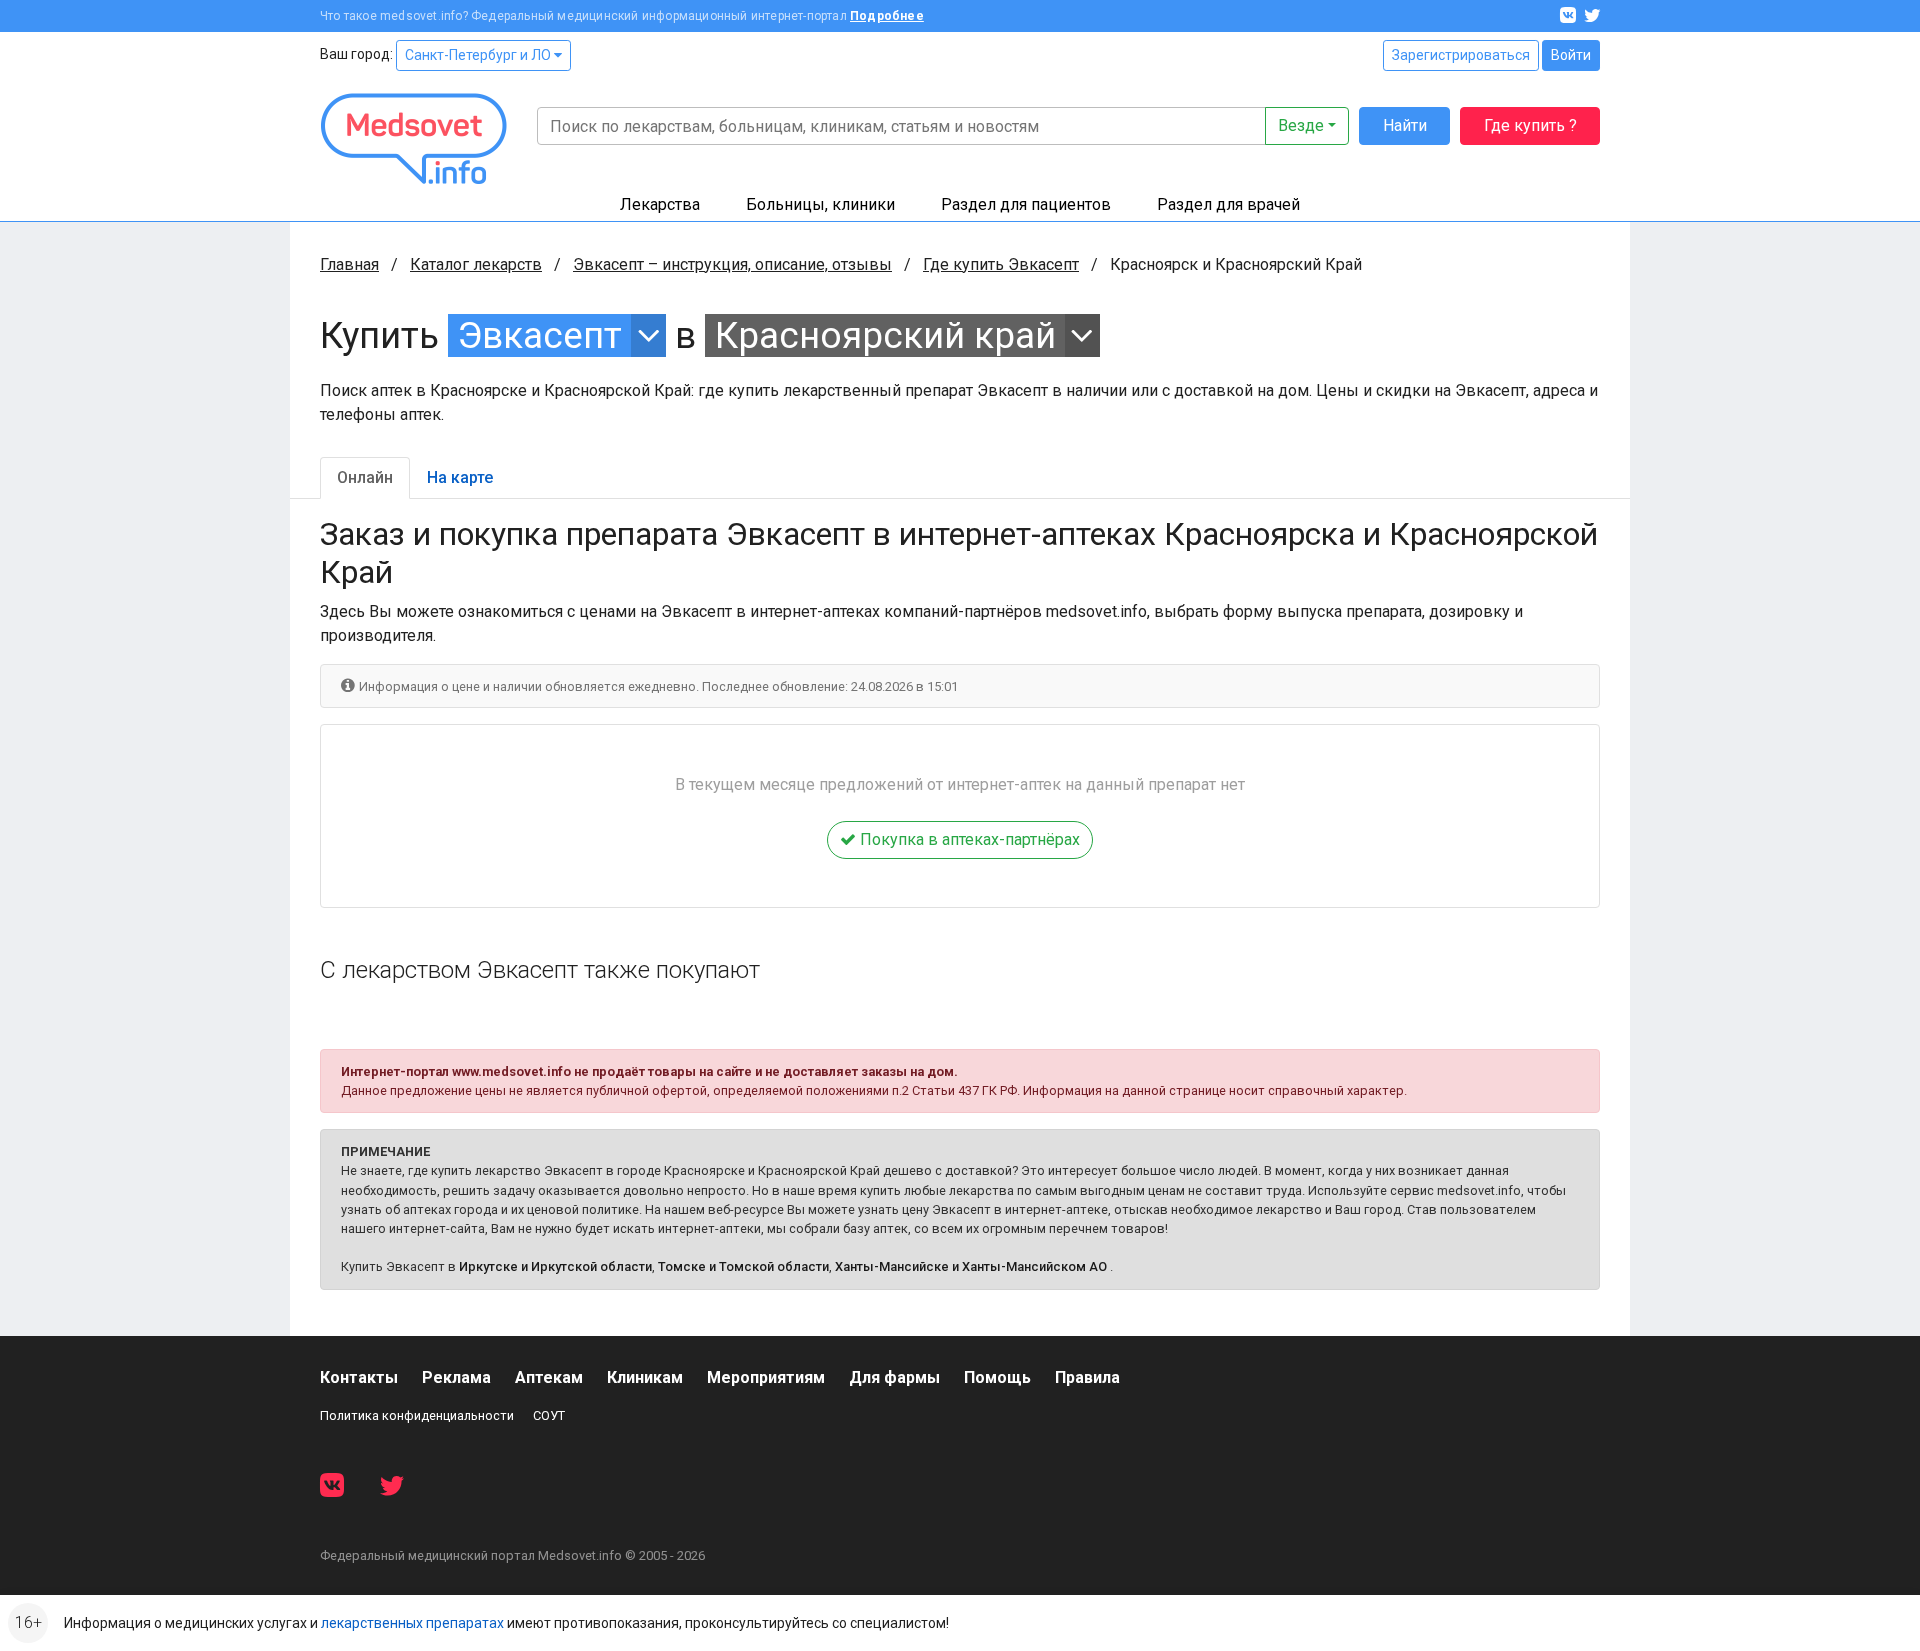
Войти (1571, 55)
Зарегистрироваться (1461, 55)
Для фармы (894, 1377)
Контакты (359, 1377)
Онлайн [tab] (365, 477)
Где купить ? (1530, 125)
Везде (1301, 125)
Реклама (456, 1377)
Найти (1405, 125)
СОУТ (549, 1415)
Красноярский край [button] (885, 335)
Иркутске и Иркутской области (555, 1266)
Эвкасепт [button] (539, 335)
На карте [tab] (460, 477)
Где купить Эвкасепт (1001, 264)
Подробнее (887, 16)
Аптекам (549, 1377)
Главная (349, 264)
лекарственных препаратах (412, 1623)
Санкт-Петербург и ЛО (479, 55)
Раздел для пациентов (1026, 204)
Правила (1087, 1377)
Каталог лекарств (476, 264)
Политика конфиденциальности (417, 1415)
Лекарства (660, 204)
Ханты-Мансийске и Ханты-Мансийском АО (971, 1266)
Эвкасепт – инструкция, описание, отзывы (732, 264)
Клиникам (645, 1377)
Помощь (997, 1377)
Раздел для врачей (1228, 204)
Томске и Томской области (743, 1266)
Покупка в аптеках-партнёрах (968, 839)
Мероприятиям (766, 1377)
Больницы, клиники (820, 204)
